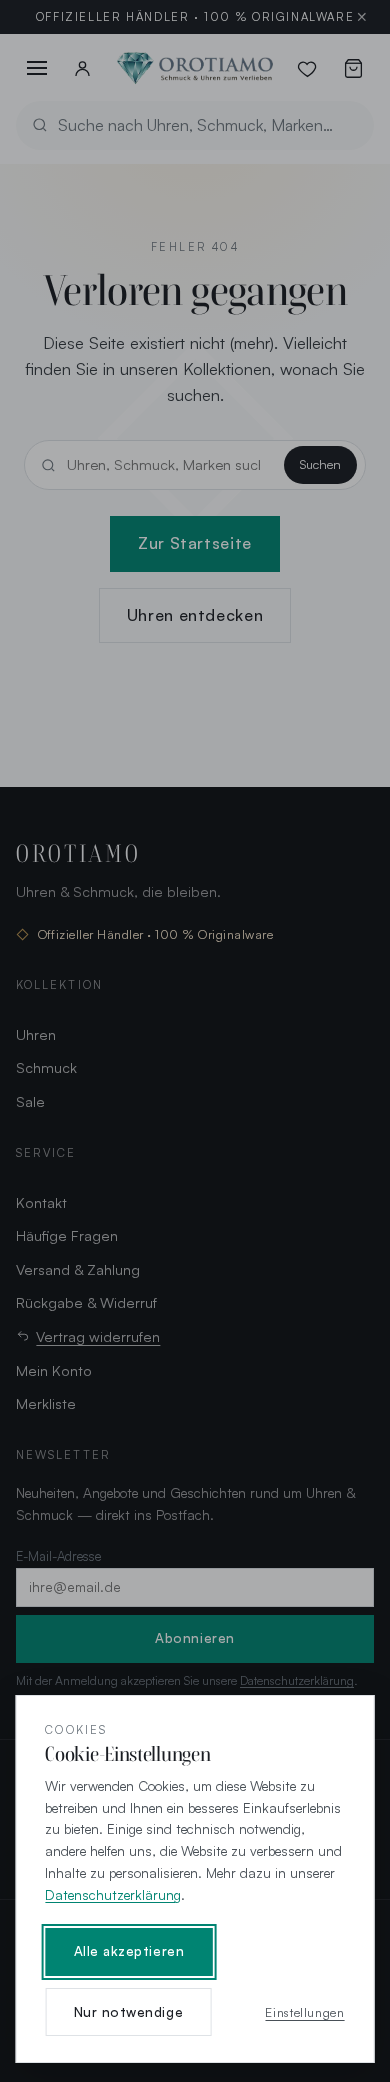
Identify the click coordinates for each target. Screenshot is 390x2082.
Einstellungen (304, 2012)
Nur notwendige (128, 2012)
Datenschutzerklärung (113, 1894)
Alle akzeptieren (129, 1951)
